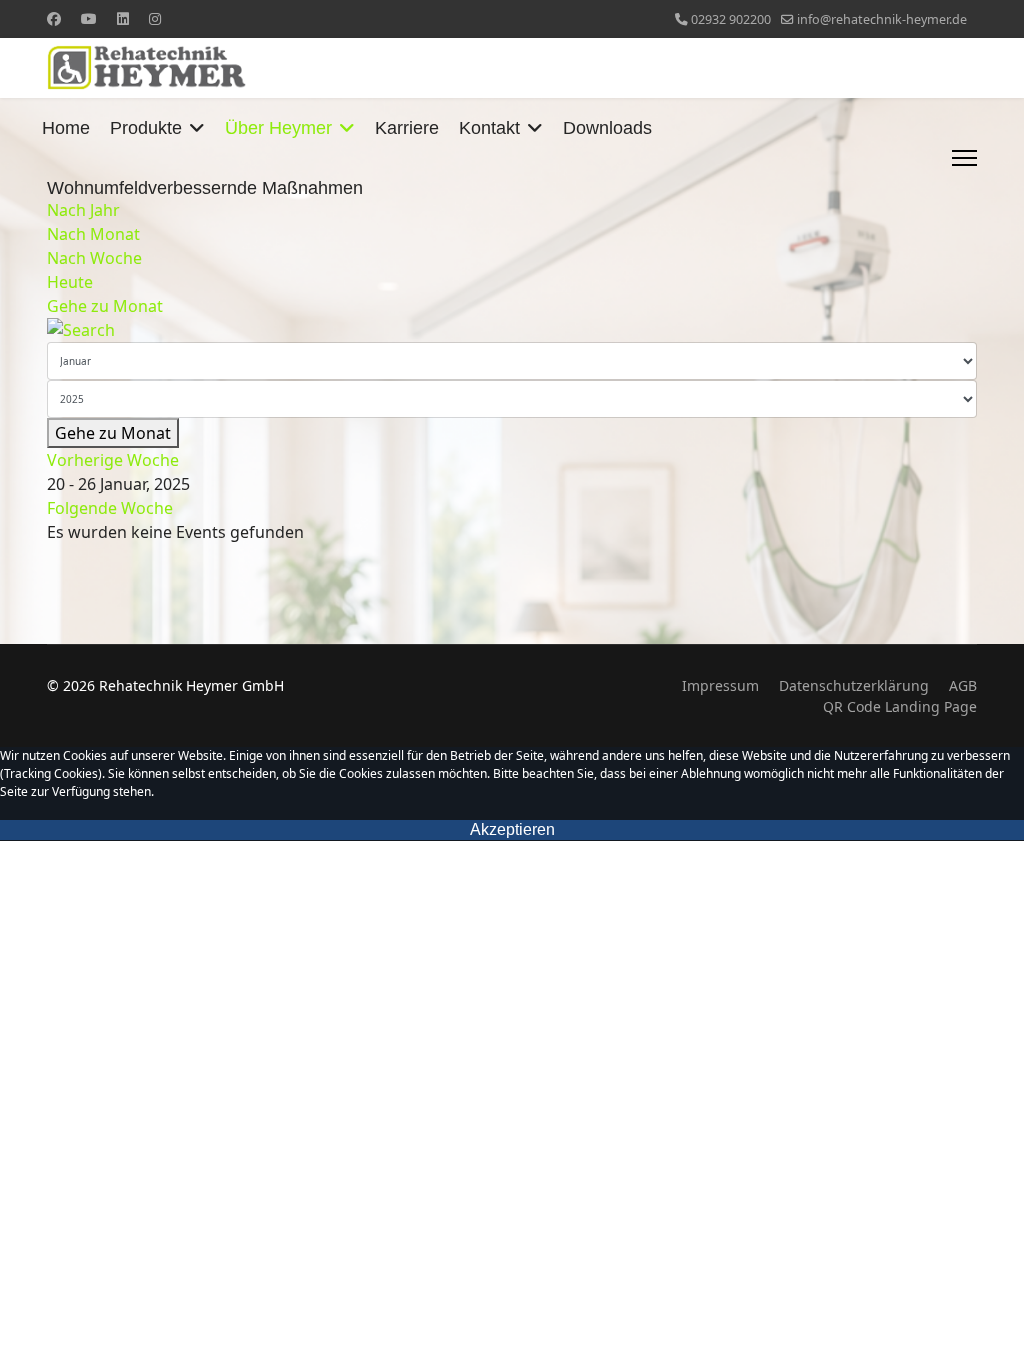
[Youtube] (89, 18)
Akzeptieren (512, 829)
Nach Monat (93, 234)
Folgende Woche (110, 508)
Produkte (146, 128)
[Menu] (964, 158)
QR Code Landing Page (900, 706)
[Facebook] (54, 18)
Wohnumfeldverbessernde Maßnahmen (205, 188)
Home (66, 128)
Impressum (720, 685)
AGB (963, 685)
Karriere (407, 128)
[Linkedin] (123, 18)
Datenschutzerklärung (854, 685)
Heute (70, 282)
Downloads (607, 128)
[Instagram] (155, 18)
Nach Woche (94, 258)
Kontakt (489, 128)
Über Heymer (278, 128)
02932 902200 (731, 19)
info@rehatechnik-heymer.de (882, 19)
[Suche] (512, 330)
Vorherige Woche (113, 460)
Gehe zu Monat (105, 306)
